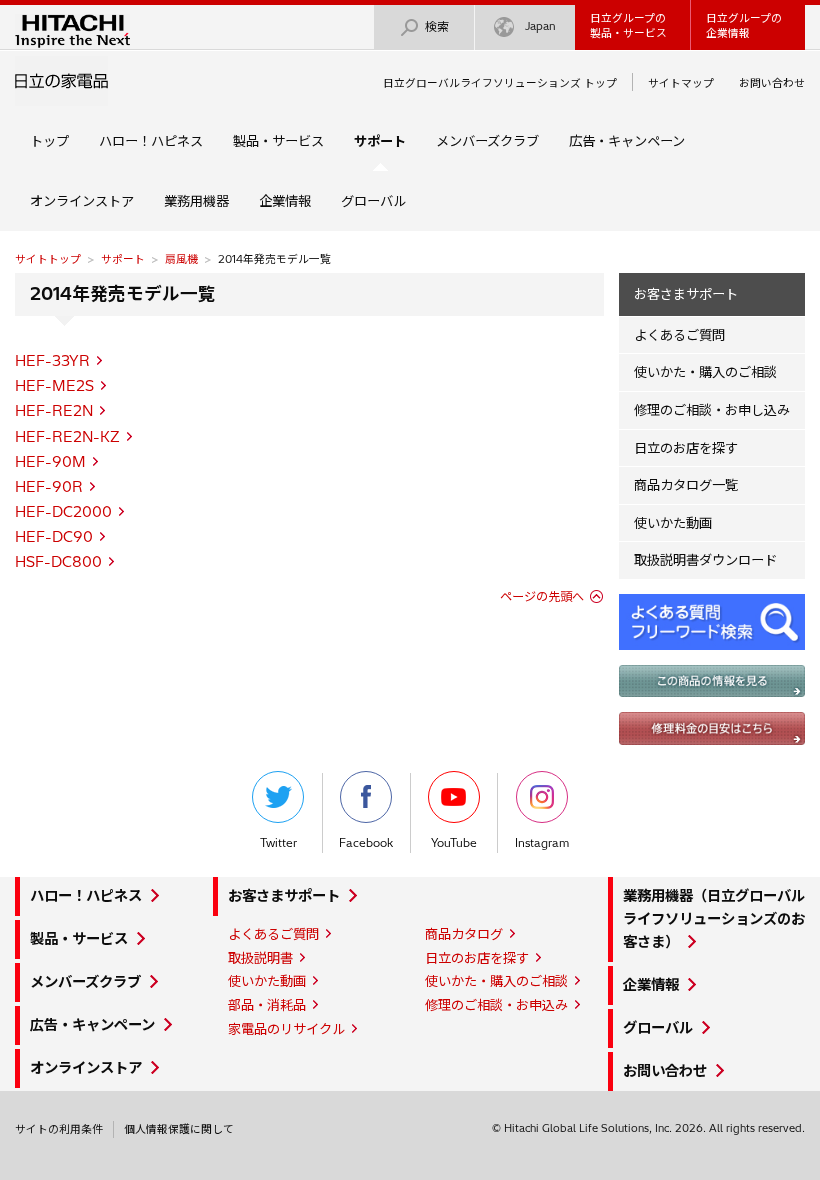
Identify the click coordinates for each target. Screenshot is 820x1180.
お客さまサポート (686, 294)
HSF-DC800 (58, 562)
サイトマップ (681, 83)
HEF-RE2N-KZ (67, 437)
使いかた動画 (673, 523)
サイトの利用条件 (59, 1129)
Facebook (366, 843)
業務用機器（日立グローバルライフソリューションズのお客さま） (714, 919)
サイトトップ (48, 259)
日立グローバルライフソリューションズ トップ (500, 83)
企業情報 (285, 201)
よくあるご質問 (679, 335)
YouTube (454, 843)
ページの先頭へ (542, 596)
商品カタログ (464, 934)
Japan (540, 26)
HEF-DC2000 (63, 512)
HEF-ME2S (54, 386)
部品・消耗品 (267, 1005)
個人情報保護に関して (179, 1129)
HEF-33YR (52, 361)
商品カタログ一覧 (686, 485)
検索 (437, 26)
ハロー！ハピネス (151, 141)
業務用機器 (196, 201)
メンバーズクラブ (487, 141)
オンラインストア (82, 201)
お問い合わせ (772, 83)
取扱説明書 (260, 958)
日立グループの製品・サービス (628, 25)
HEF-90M (50, 462)
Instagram (542, 843)
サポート (123, 259)
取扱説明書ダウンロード (705, 560)
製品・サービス (278, 141)
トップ (49, 141)
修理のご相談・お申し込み (712, 410)
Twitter (278, 843)
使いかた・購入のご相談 (705, 372)
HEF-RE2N (54, 411)
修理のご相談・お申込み (496, 1005)
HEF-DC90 (54, 537)
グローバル (373, 201)
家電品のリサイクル (286, 1029)
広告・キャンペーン (627, 141)
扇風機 (181, 259)
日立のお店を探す (686, 448)
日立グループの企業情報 (744, 25)
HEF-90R (49, 487)
